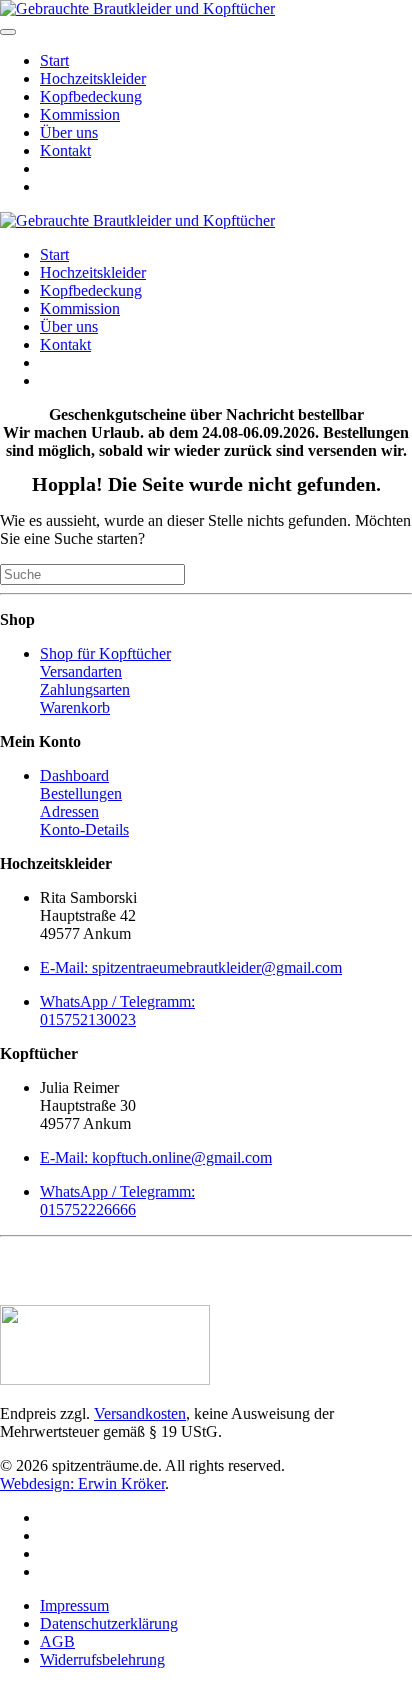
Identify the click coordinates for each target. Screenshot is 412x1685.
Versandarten (81, 671)
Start (54, 60)
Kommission (80, 114)
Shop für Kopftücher (105, 653)
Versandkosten (140, 1413)
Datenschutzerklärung (109, 1623)
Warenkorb (75, 707)
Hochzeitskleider (93, 78)
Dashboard (74, 775)
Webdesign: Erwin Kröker (82, 1483)
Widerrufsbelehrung (102, 1659)
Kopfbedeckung (91, 96)
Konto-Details (84, 829)
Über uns (69, 132)
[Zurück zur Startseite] (137, 8)
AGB (57, 1641)
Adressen (69, 811)
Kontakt (65, 150)
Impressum (74, 1605)
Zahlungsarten (85, 689)
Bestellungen (81, 793)
